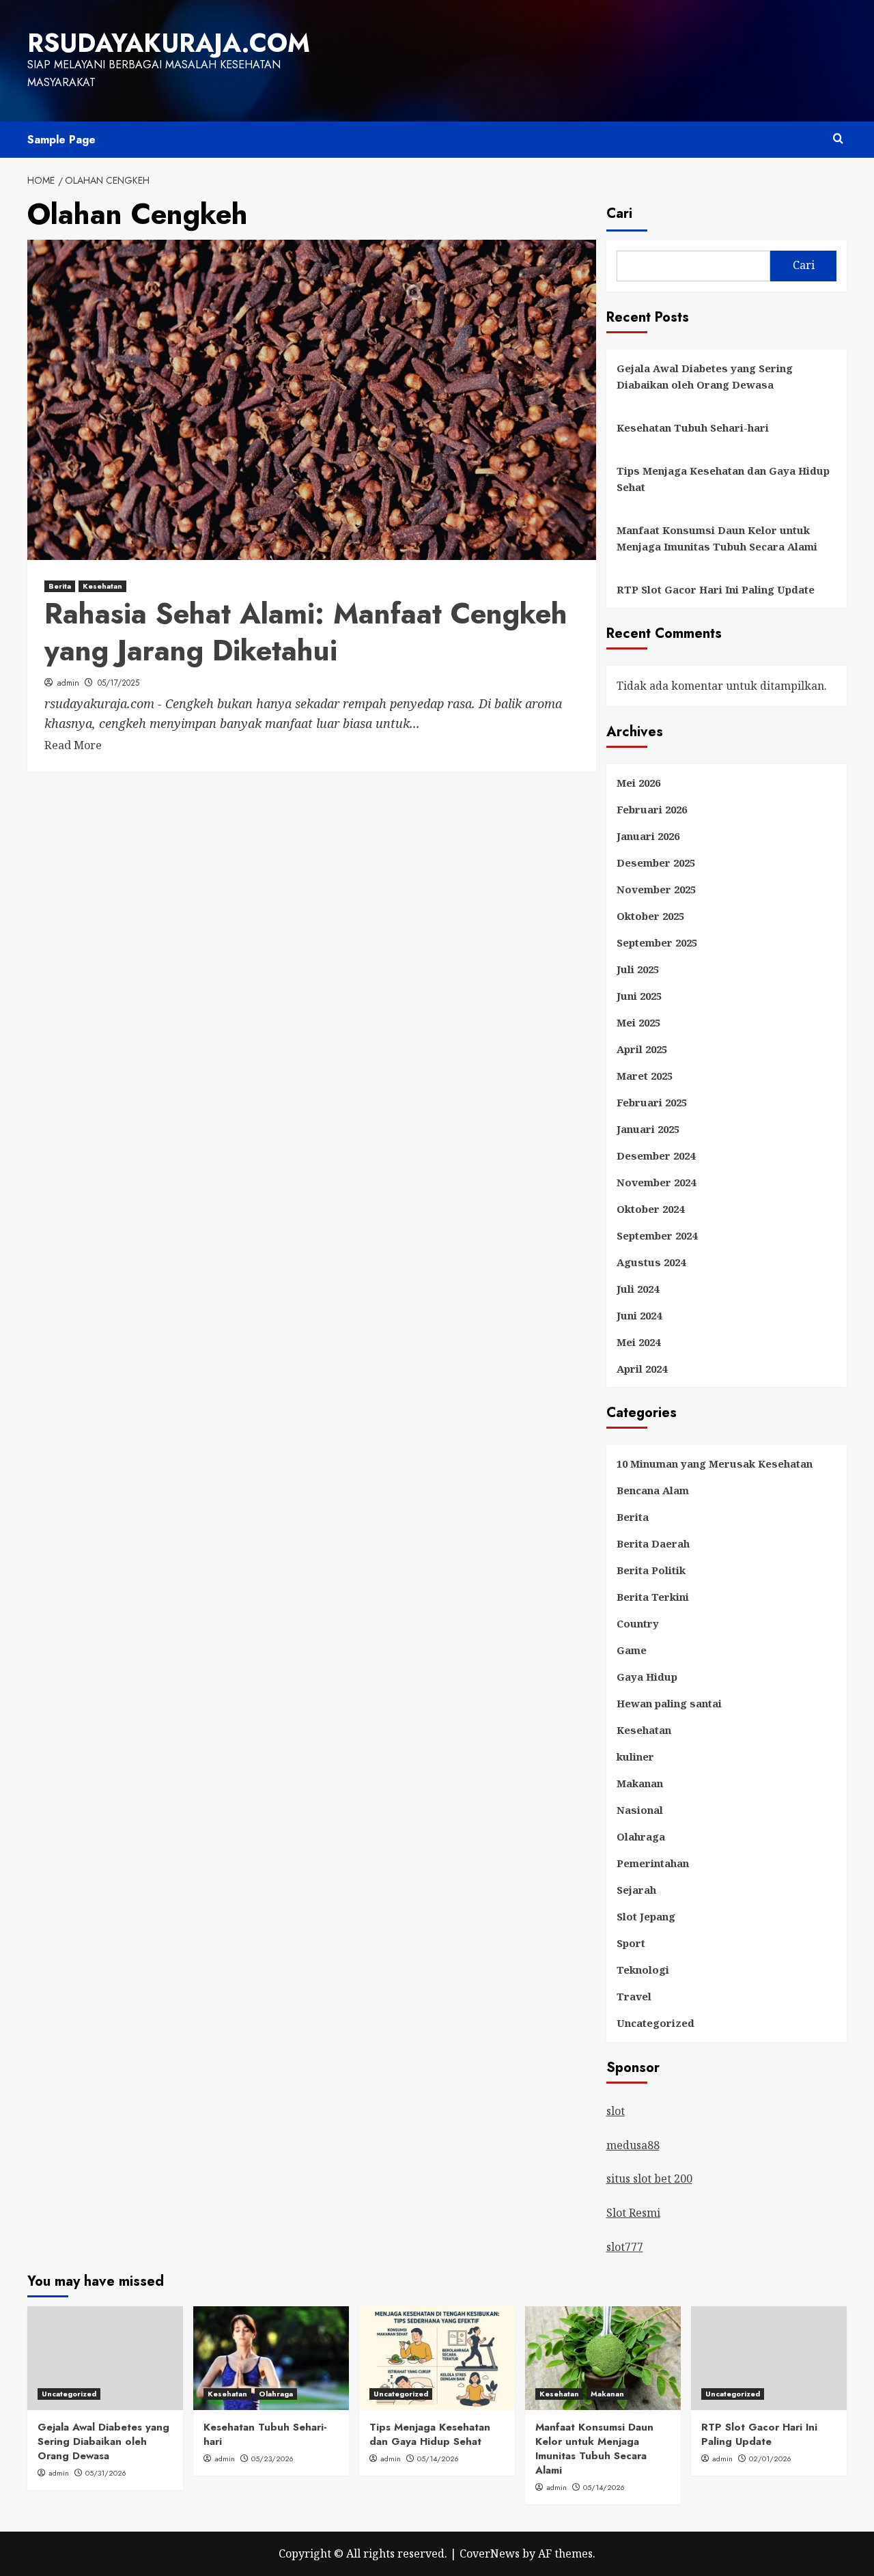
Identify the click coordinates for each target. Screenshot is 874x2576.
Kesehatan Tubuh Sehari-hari (693, 428)
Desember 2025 (656, 863)
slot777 (625, 2247)
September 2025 (657, 942)
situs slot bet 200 (649, 2179)
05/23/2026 (272, 2459)
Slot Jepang (646, 1916)
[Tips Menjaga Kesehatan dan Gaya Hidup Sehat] (437, 2358)
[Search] (838, 139)
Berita (60, 586)
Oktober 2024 (650, 1209)
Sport (631, 1943)
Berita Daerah (653, 1543)
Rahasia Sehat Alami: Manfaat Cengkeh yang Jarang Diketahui (306, 632)
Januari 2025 (648, 1129)
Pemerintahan (653, 1863)
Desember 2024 (656, 1156)
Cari (619, 213)
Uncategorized (655, 2023)
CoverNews (490, 2553)
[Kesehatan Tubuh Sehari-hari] (271, 2358)
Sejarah (636, 1890)
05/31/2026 (106, 2473)
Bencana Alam (653, 1490)
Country (638, 1623)
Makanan (640, 1783)
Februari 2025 (652, 1102)
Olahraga (641, 1836)
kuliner (635, 1756)
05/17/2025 (118, 683)
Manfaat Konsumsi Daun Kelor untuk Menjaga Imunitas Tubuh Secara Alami (717, 538)
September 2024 (657, 1235)
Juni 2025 (639, 996)
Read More (73, 746)
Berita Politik (651, 1570)
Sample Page (61, 140)
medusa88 (633, 2145)
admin (68, 683)
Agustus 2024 (651, 1262)
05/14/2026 (438, 2459)
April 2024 (642, 1369)
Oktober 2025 (650, 916)
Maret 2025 (645, 1076)
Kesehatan (102, 586)
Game (632, 1650)
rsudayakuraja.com (169, 43)
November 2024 (656, 1182)
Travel (634, 1996)
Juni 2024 (639, 1315)
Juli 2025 (638, 969)
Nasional (640, 1810)
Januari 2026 (648, 836)
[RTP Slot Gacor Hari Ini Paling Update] (769, 2358)
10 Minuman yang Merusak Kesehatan (715, 1464)
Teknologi (643, 1970)
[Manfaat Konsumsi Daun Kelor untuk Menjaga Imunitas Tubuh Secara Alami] (603, 2358)
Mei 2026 (638, 783)
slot (616, 2111)
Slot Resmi (633, 2213)
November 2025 (656, 889)
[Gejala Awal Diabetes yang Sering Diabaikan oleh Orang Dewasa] (105, 2358)
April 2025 (642, 1049)
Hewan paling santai (669, 1703)
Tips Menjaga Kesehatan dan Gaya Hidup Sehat (723, 479)
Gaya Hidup (647, 1677)
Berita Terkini (653, 1597)
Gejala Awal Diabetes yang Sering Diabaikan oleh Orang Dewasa (705, 376)
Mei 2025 (638, 1022)
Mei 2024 (638, 1342)
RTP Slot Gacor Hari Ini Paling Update (716, 589)
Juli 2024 (638, 1289)
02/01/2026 (770, 2459)
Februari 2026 (652, 809)
